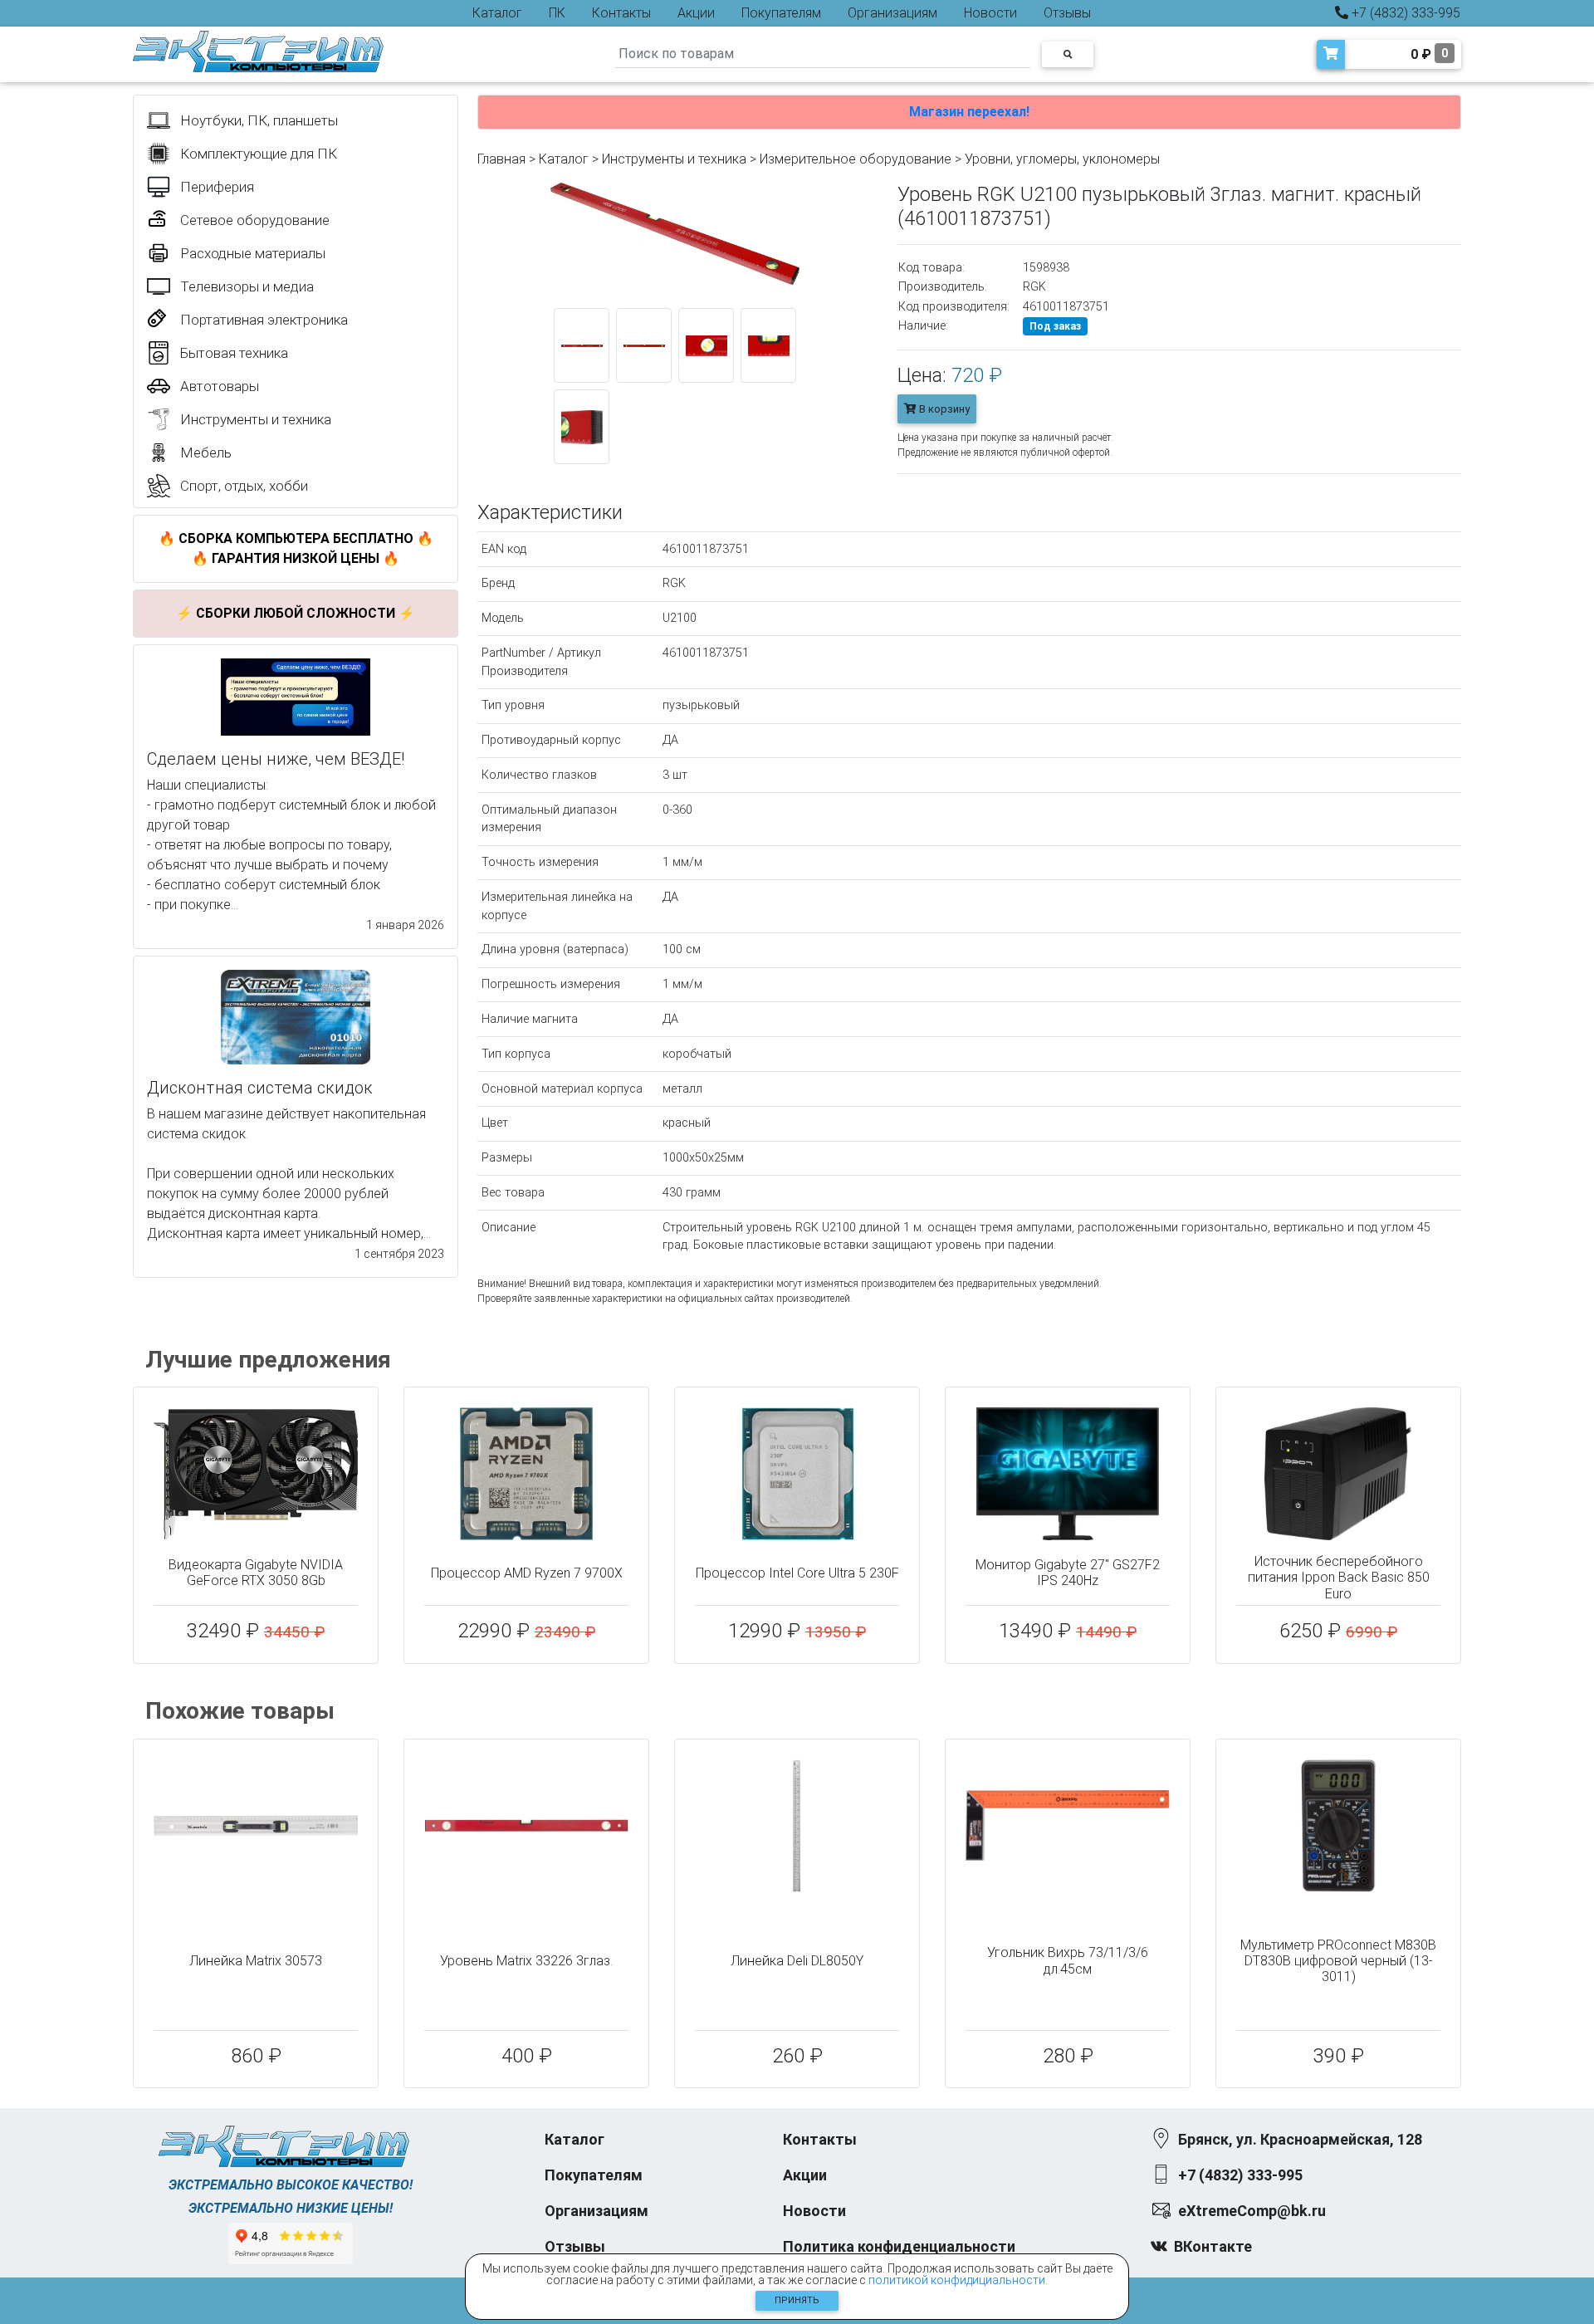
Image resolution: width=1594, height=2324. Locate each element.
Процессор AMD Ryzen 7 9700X (527, 1573)
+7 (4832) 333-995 (1404, 13)
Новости (990, 13)
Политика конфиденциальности (899, 2246)
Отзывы (1067, 13)
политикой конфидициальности (957, 2280)
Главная (501, 159)
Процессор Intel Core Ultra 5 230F (797, 1573)
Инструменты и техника (674, 159)
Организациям (892, 13)
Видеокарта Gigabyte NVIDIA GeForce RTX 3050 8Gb (256, 1573)
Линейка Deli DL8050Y (797, 1961)
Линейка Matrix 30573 (256, 1961)
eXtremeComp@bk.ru (1252, 2211)
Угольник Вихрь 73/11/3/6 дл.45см (1068, 1960)
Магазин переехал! (969, 112)
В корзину (943, 409)
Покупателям (781, 13)
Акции (696, 13)
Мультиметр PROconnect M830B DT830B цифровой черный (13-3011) (1338, 1961)
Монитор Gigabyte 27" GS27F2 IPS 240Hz (1068, 1573)
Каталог (497, 13)
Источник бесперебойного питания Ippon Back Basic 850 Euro (1339, 1577)
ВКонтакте (1213, 2246)
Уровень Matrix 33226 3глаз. (526, 1961)
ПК (557, 13)
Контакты (621, 13)
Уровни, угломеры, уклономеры (1062, 159)
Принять (797, 2300)
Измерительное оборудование (856, 159)
